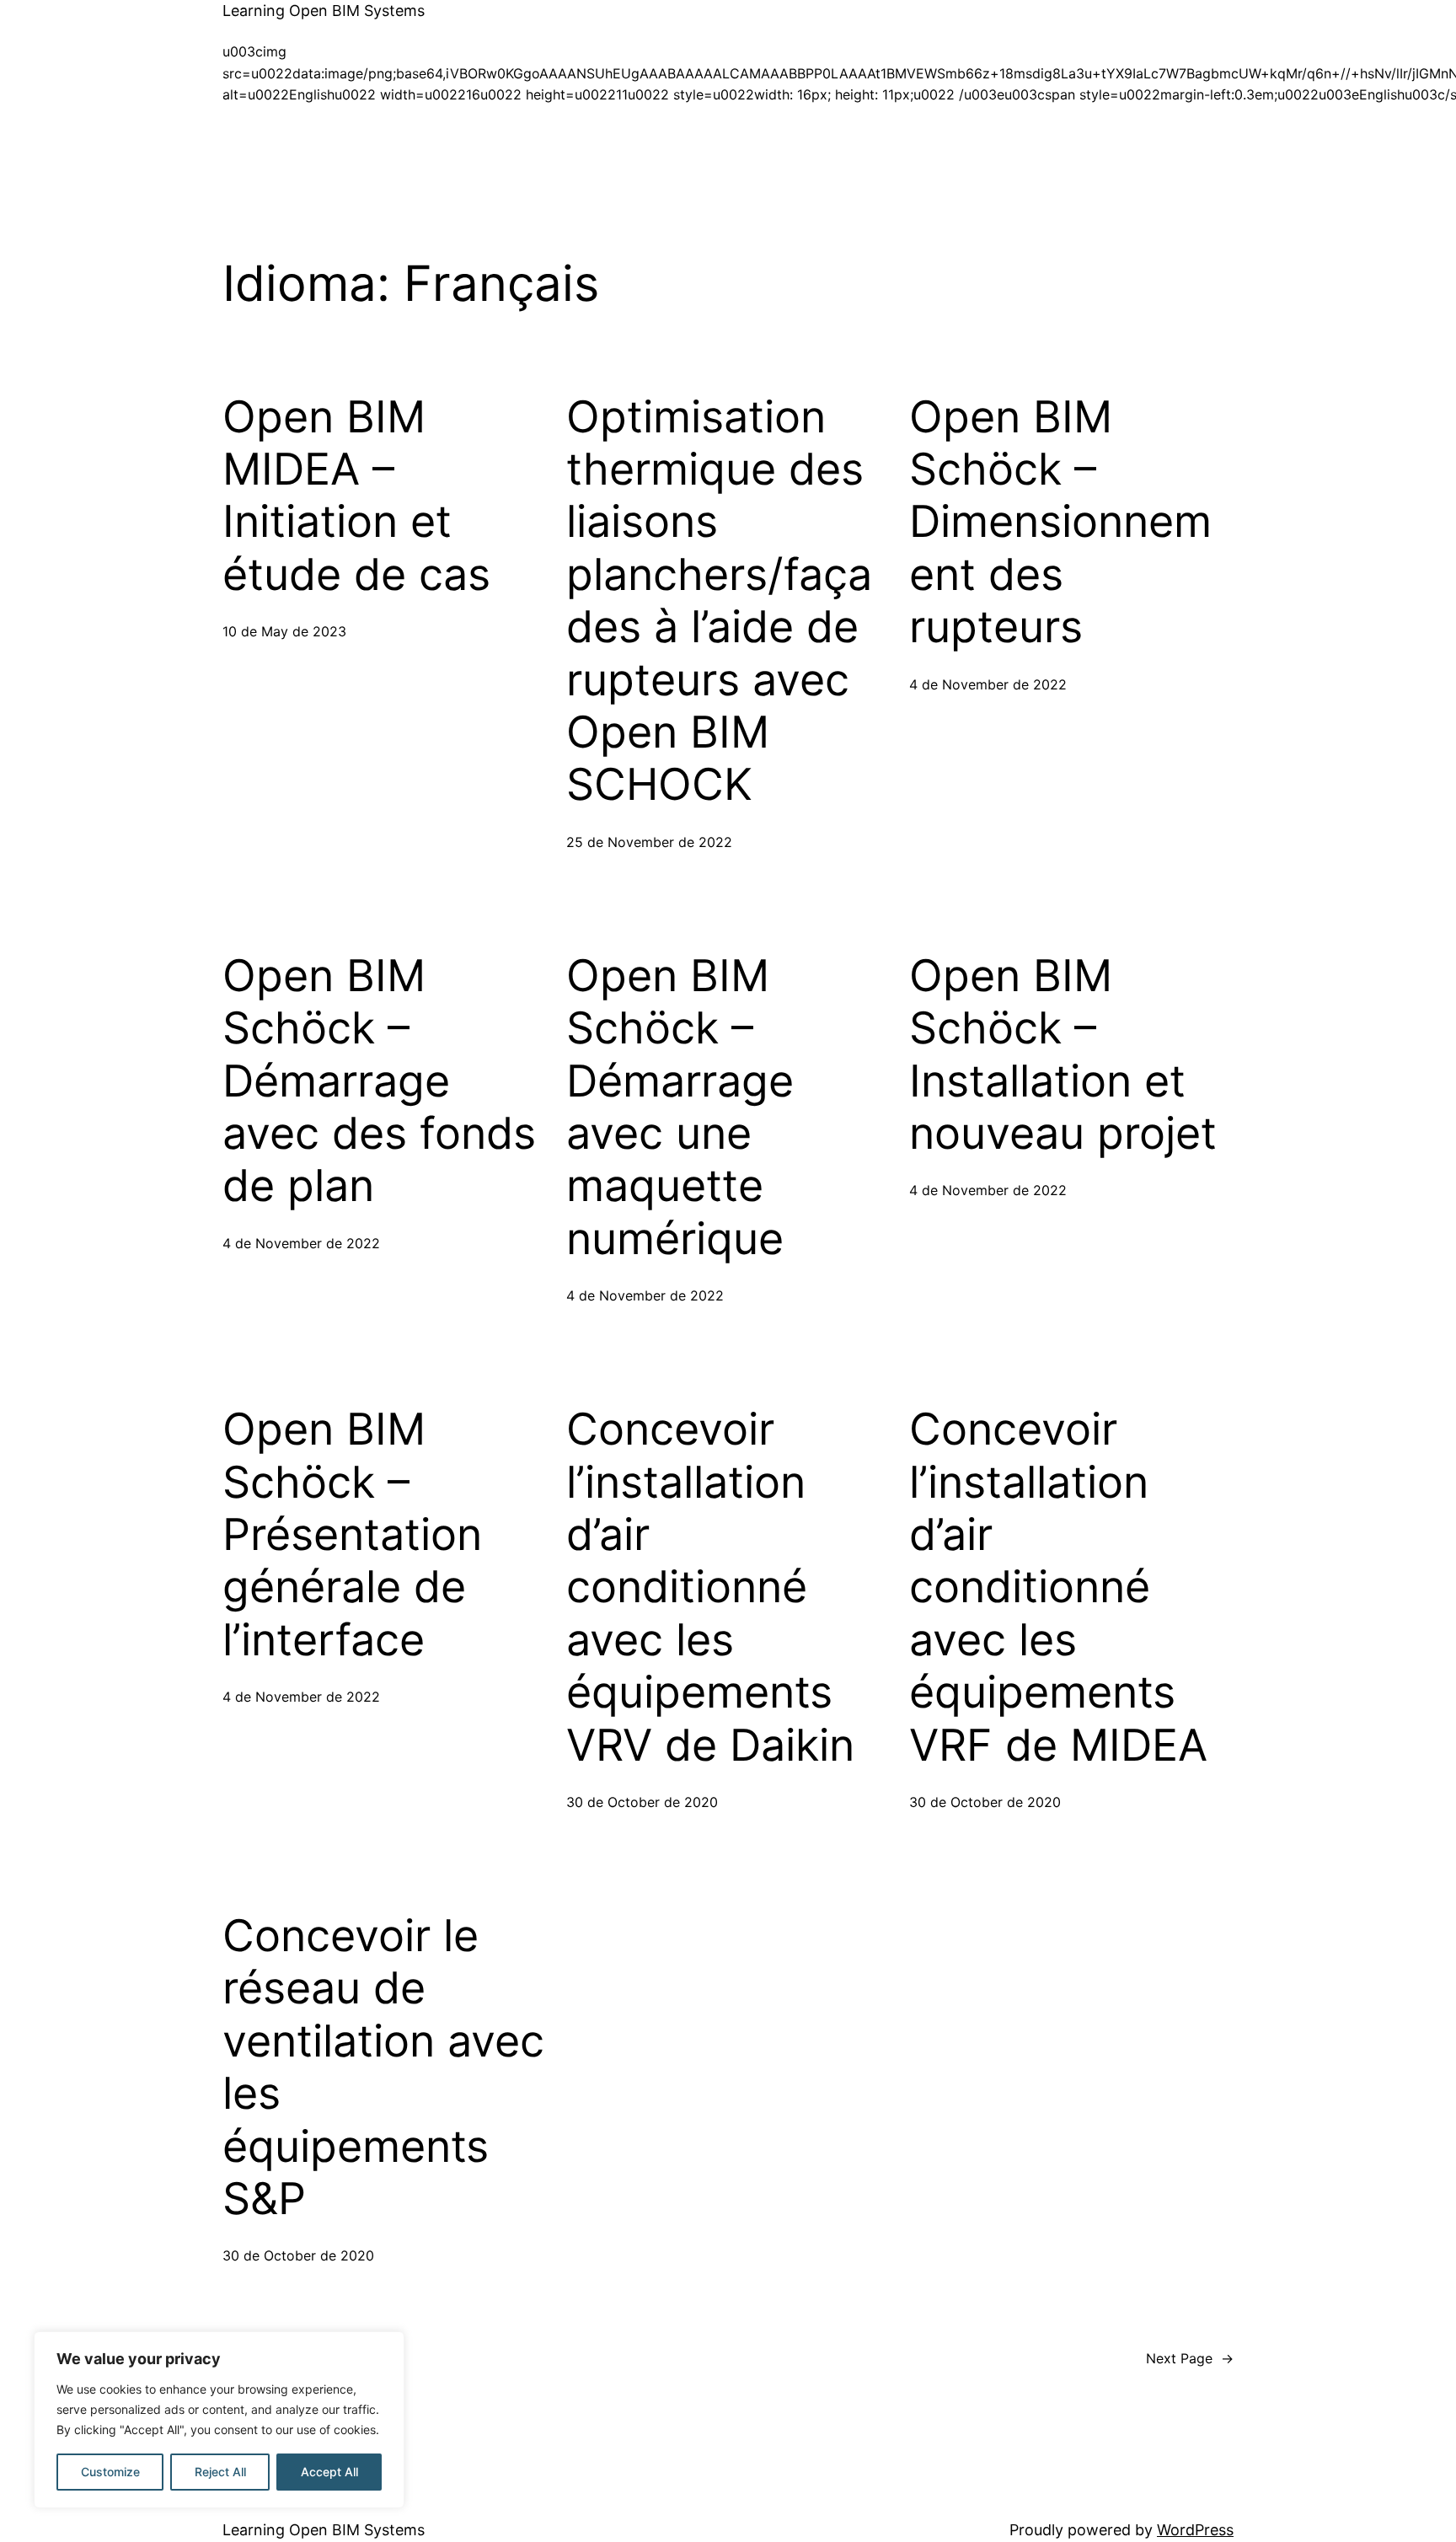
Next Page (1190, 2358)
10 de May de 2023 (284, 631)
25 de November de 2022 (649, 842)
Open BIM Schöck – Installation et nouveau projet (1063, 1055)
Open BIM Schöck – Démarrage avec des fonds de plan (379, 1081)
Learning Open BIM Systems (324, 11)
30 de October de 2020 (642, 1802)
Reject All (220, 2472)
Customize (110, 2472)
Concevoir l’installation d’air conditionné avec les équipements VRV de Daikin (710, 1587)
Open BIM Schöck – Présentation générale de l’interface (352, 1535)
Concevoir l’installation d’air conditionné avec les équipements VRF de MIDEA (1058, 1587)
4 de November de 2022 (988, 684)
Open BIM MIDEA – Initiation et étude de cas (356, 496)
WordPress (1195, 2530)
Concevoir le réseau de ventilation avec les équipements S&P (383, 2067)
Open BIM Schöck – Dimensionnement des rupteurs (1060, 523)
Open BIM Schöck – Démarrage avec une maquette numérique (680, 1107)
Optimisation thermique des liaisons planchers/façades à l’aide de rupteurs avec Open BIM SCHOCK (719, 601)
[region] (219, 2420)
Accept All (329, 2472)
